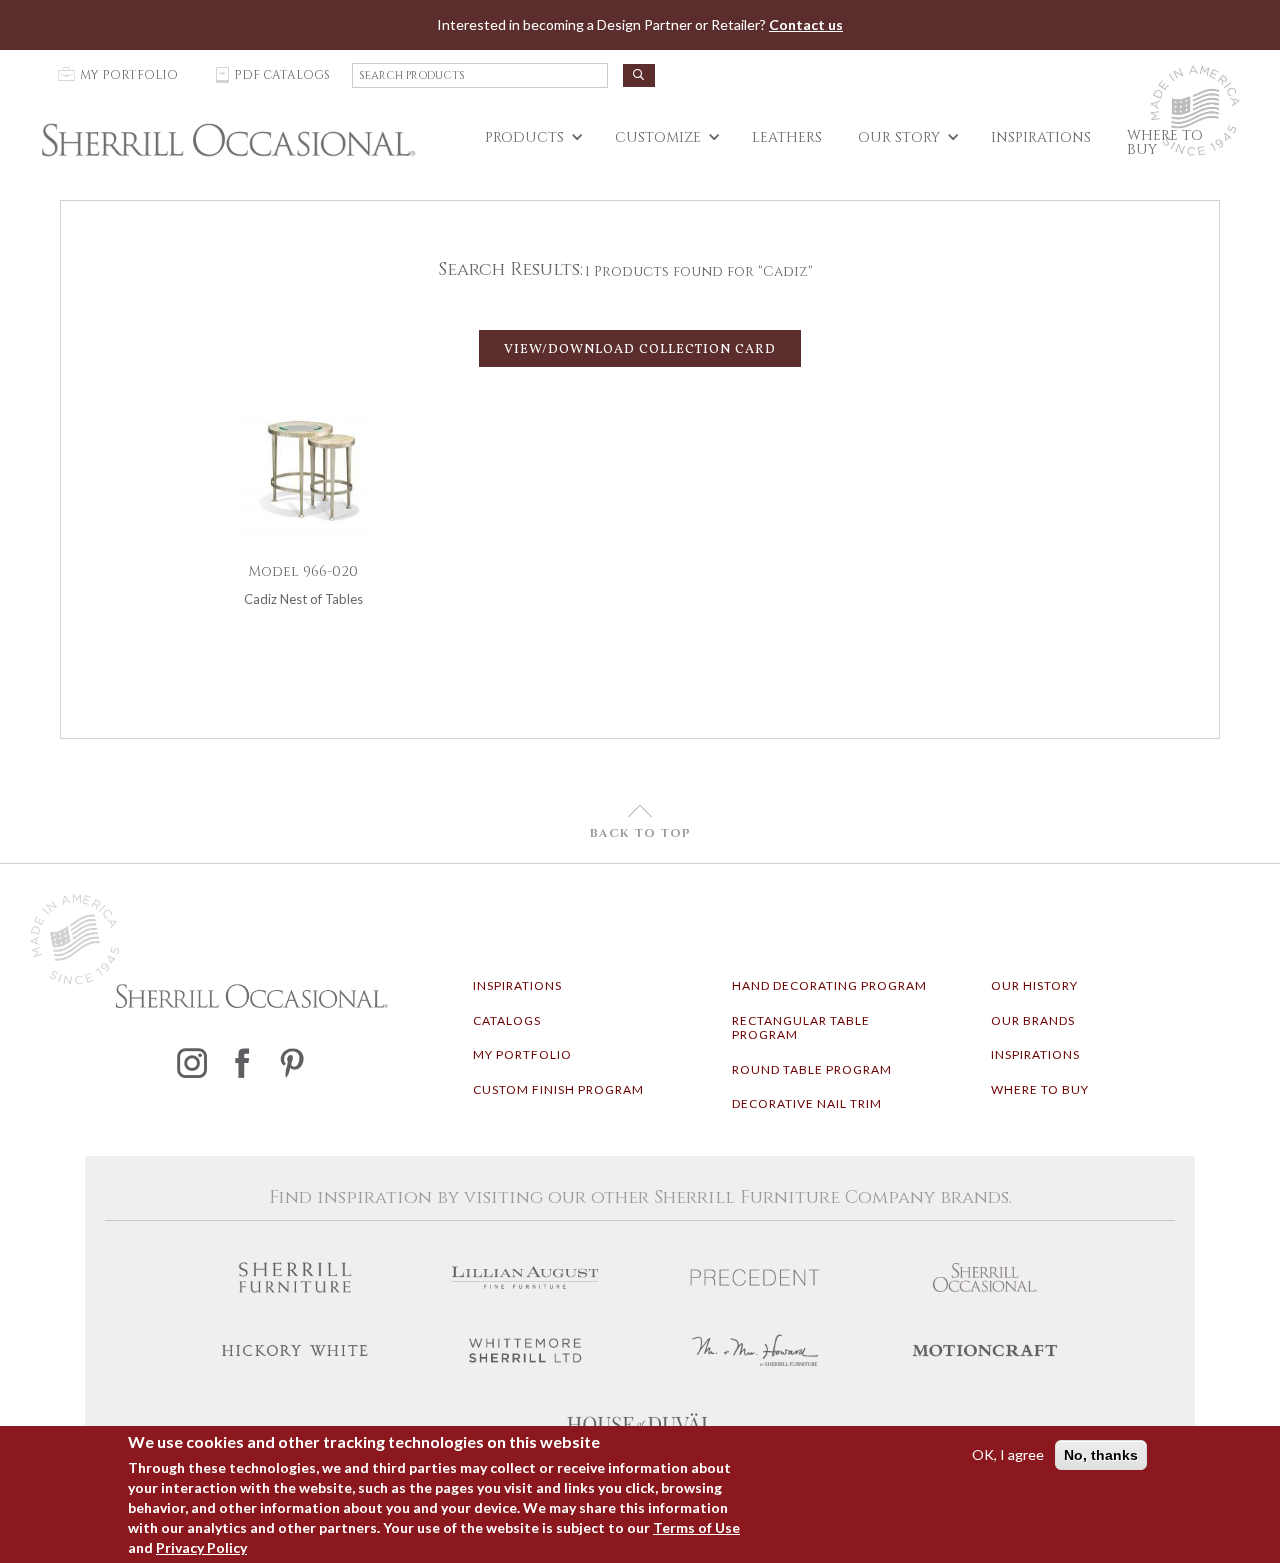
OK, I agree (1008, 1454)
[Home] (228, 140)
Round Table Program (812, 1069)
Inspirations (517, 985)
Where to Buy (1040, 1089)
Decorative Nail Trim (807, 1103)
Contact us (806, 24)
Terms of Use (696, 1527)
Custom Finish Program (558, 1089)
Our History (1034, 985)
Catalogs (507, 1020)
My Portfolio (522, 1054)
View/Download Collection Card (640, 350)
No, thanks (1101, 1455)
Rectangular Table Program (801, 1027)
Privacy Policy (201, 1547)
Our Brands (1033, 1020)
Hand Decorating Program (829, 985)
